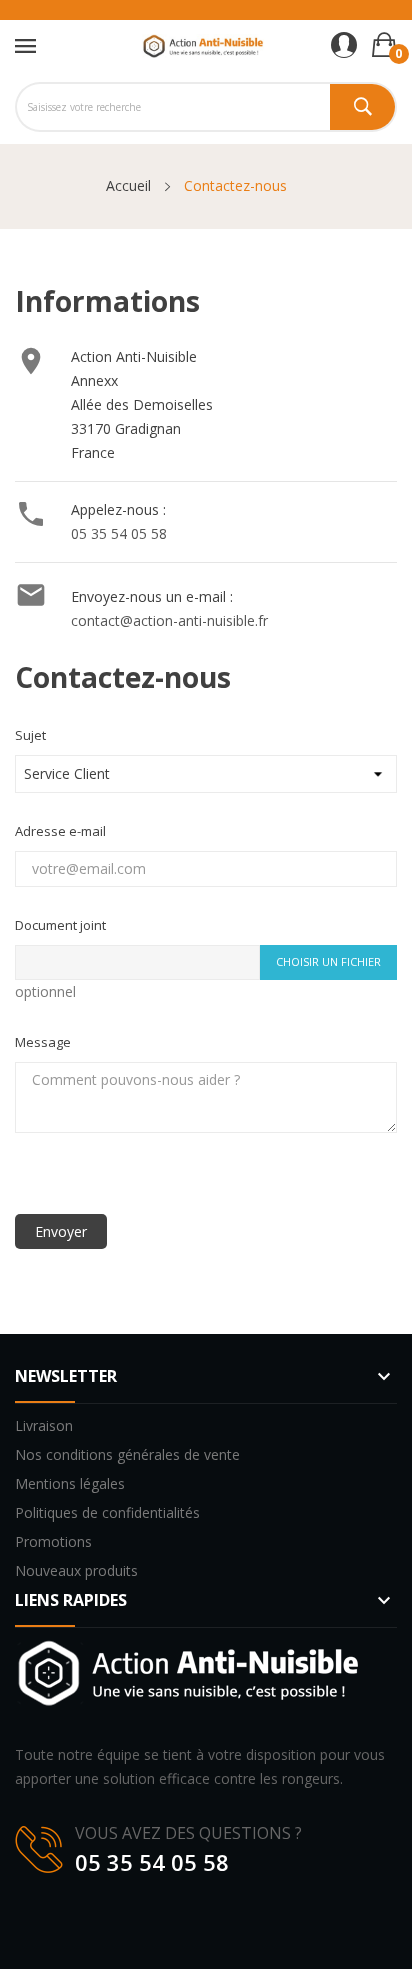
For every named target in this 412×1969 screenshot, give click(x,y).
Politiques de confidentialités (107, 1512)
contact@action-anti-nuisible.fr (169, 620)
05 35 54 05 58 (119, 533)
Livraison (44, 1425)
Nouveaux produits (76, 1570)
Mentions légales (70, 1483)
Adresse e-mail (60, 831)
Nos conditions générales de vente (127, 1454)
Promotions (53, 1541)
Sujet (30, 735)
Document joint (60, 925)
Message (43, 1042)
